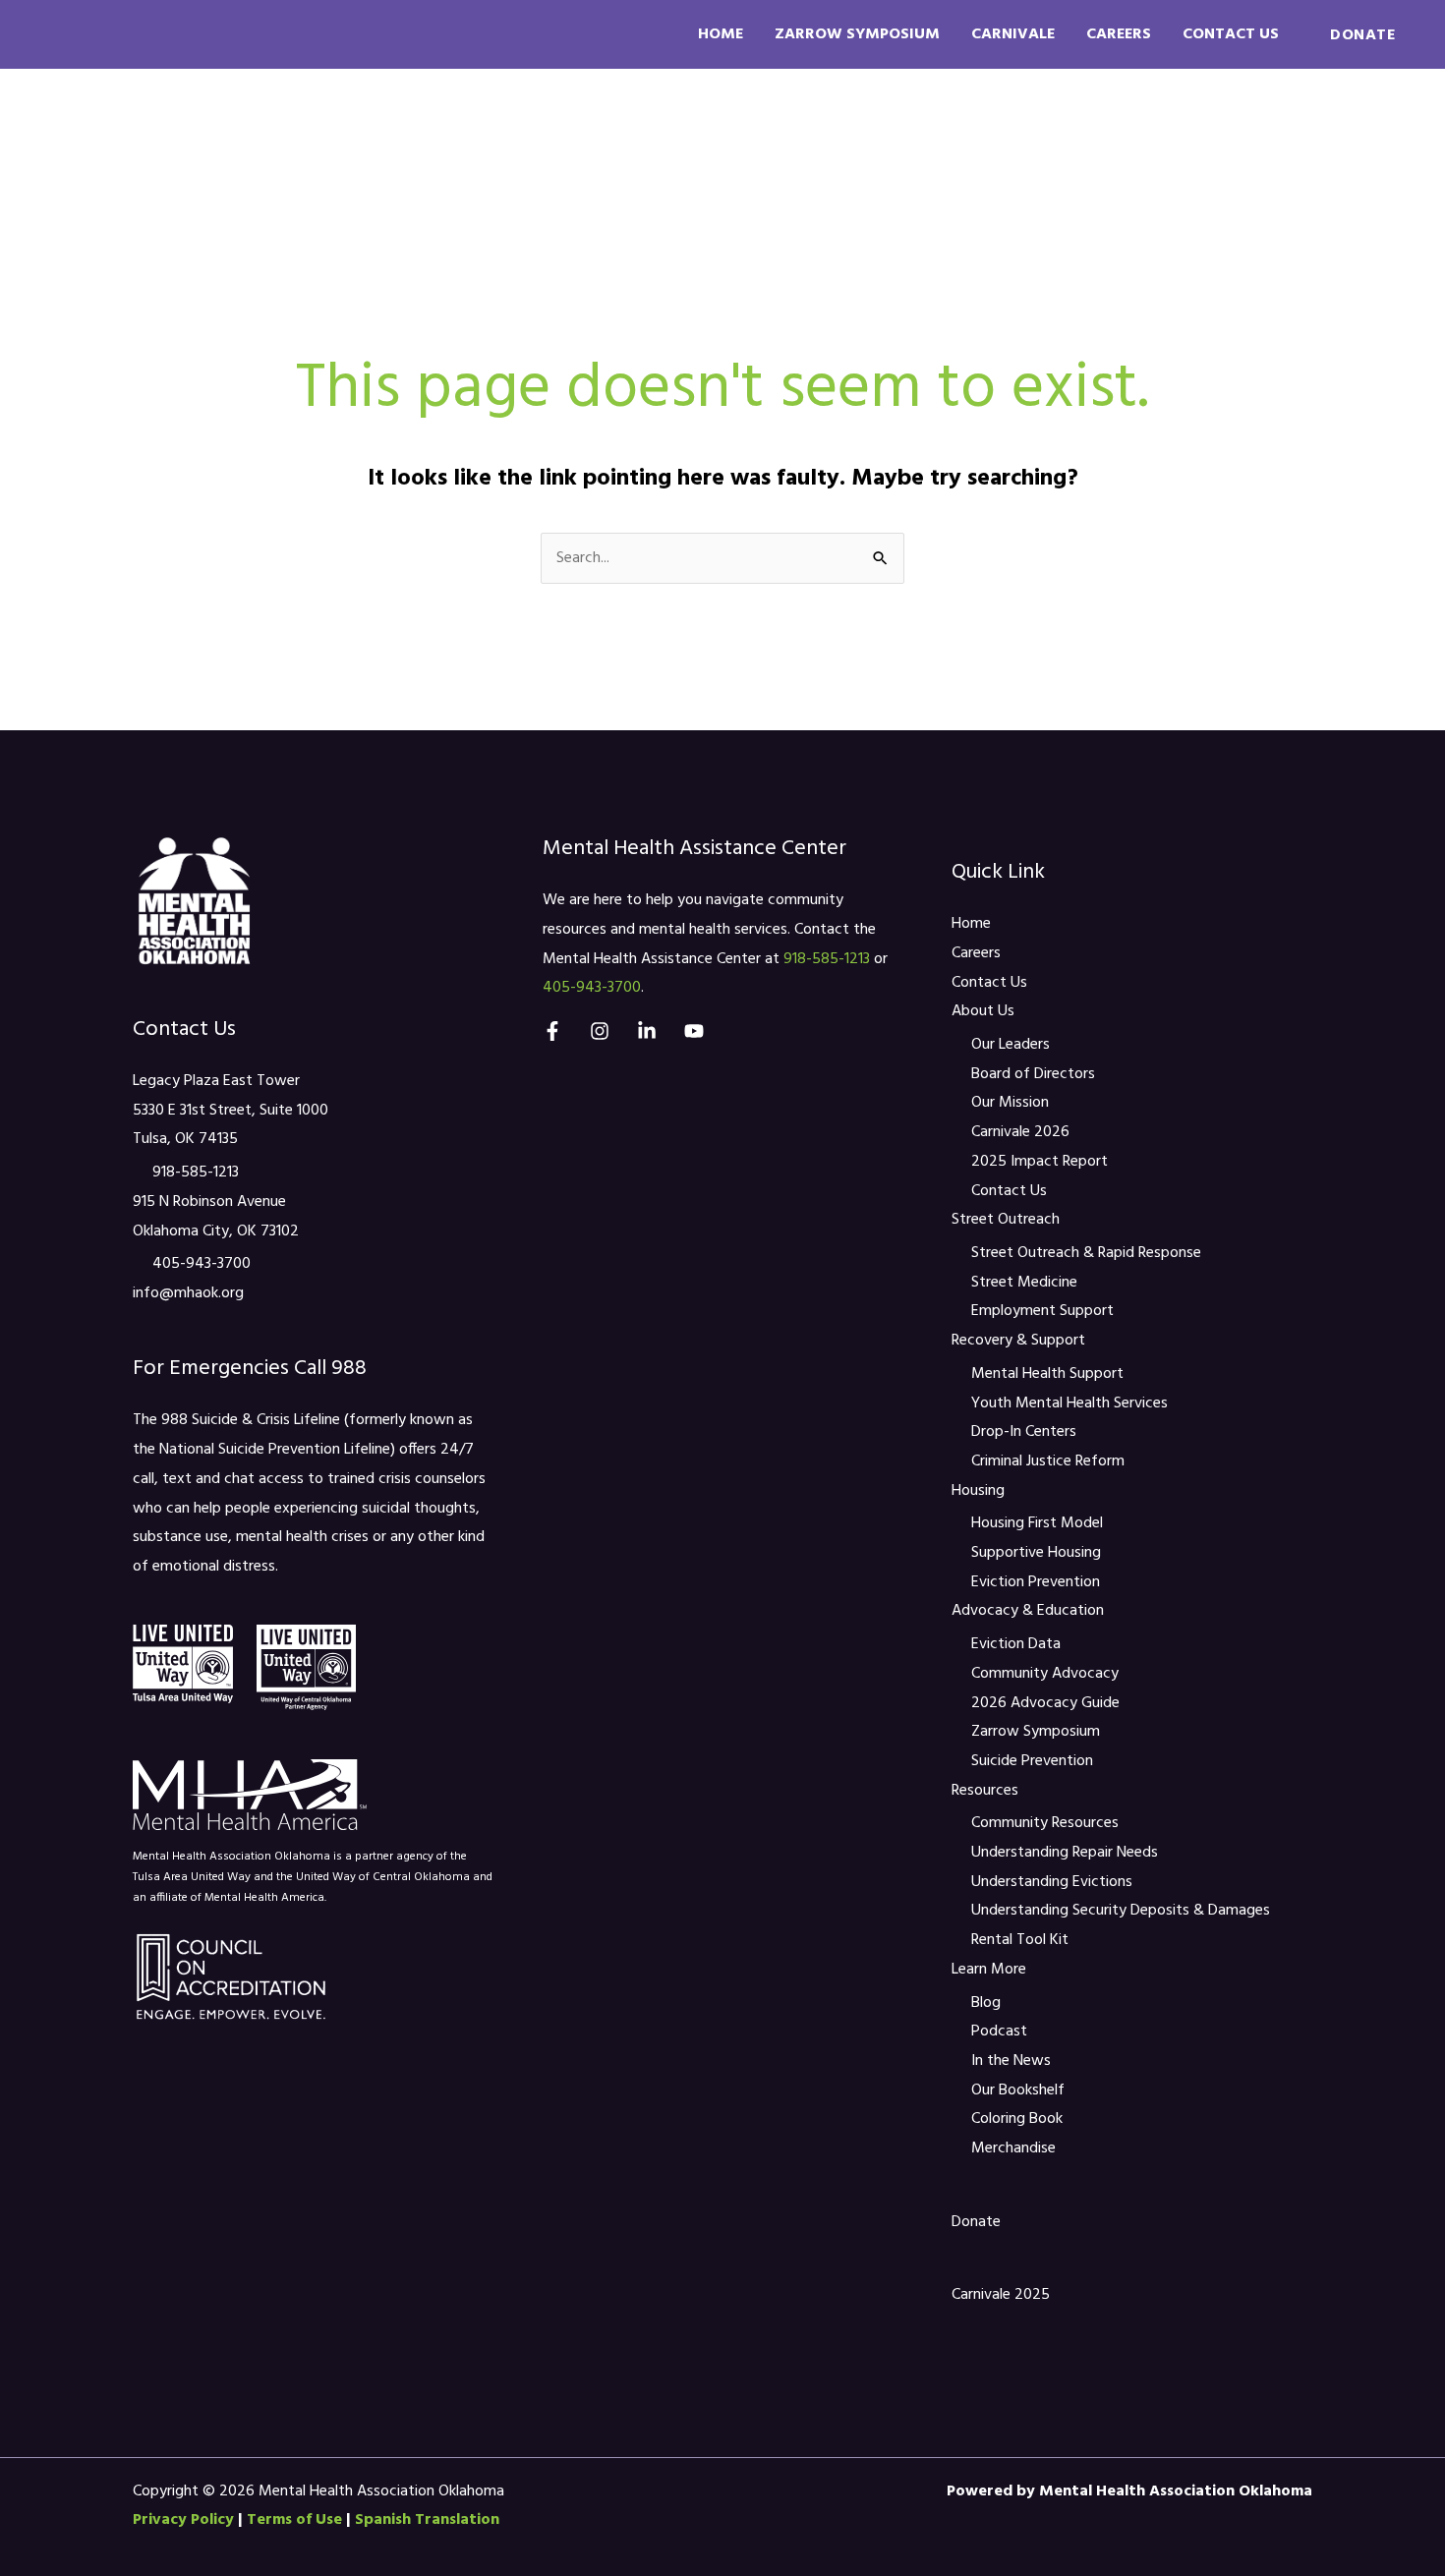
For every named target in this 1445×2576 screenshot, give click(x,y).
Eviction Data (1016, 1644)
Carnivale (1013, 34)
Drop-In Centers (1024, 1432)
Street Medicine (1024, 1283)
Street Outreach (441, 134)
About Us (282, 134)
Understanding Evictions (1052, 1882)
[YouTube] (694, 1031)
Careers (1119, 34)
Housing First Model (1037, 1523)
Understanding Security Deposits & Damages (1121, 1911)
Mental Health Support (1047, 1374)
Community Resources (1045, 1823)
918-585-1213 (196, 1173)
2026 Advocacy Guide (1045, 1703)
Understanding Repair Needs (1065, 1853)
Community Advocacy (1045, 1674)
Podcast (999, 2032)
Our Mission (1010, 1103)
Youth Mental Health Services (1069, 1403)
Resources (1186, 134)
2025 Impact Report (1040, 1162)
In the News (1011, 2061)
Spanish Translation (427, 2520)
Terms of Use (294, 2520)
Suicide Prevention (1032, 1761)
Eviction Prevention (1036, 1582)
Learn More (1328, 134)
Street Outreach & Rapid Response (1086, 1253)
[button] (1362, 34)
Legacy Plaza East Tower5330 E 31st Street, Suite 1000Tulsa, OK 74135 (231, 1110)
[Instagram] (600, 1031)
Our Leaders (1011, 1045)
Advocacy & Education (996, 134)
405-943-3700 (202, 1264)
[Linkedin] (647, 1031)
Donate (976, 2222)
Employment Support (1042, 1311)
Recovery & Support (645, 134)
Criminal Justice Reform (1048, 1461)
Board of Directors (1033, 1074)
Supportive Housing (1036, 1553)
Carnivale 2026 (1020, 1132)
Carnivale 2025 (1001, 2295)
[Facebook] (552, 1031)
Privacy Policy (183, 2520)
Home (721, 34)
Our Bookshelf (1018, 2090)
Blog (986, 2003)
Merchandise (1013, 2148)
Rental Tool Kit (1020, 1940)
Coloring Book (1017, 2119)
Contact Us (1231, 34)
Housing (814, 134)
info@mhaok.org (188, 1293)
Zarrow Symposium (857, 34)
